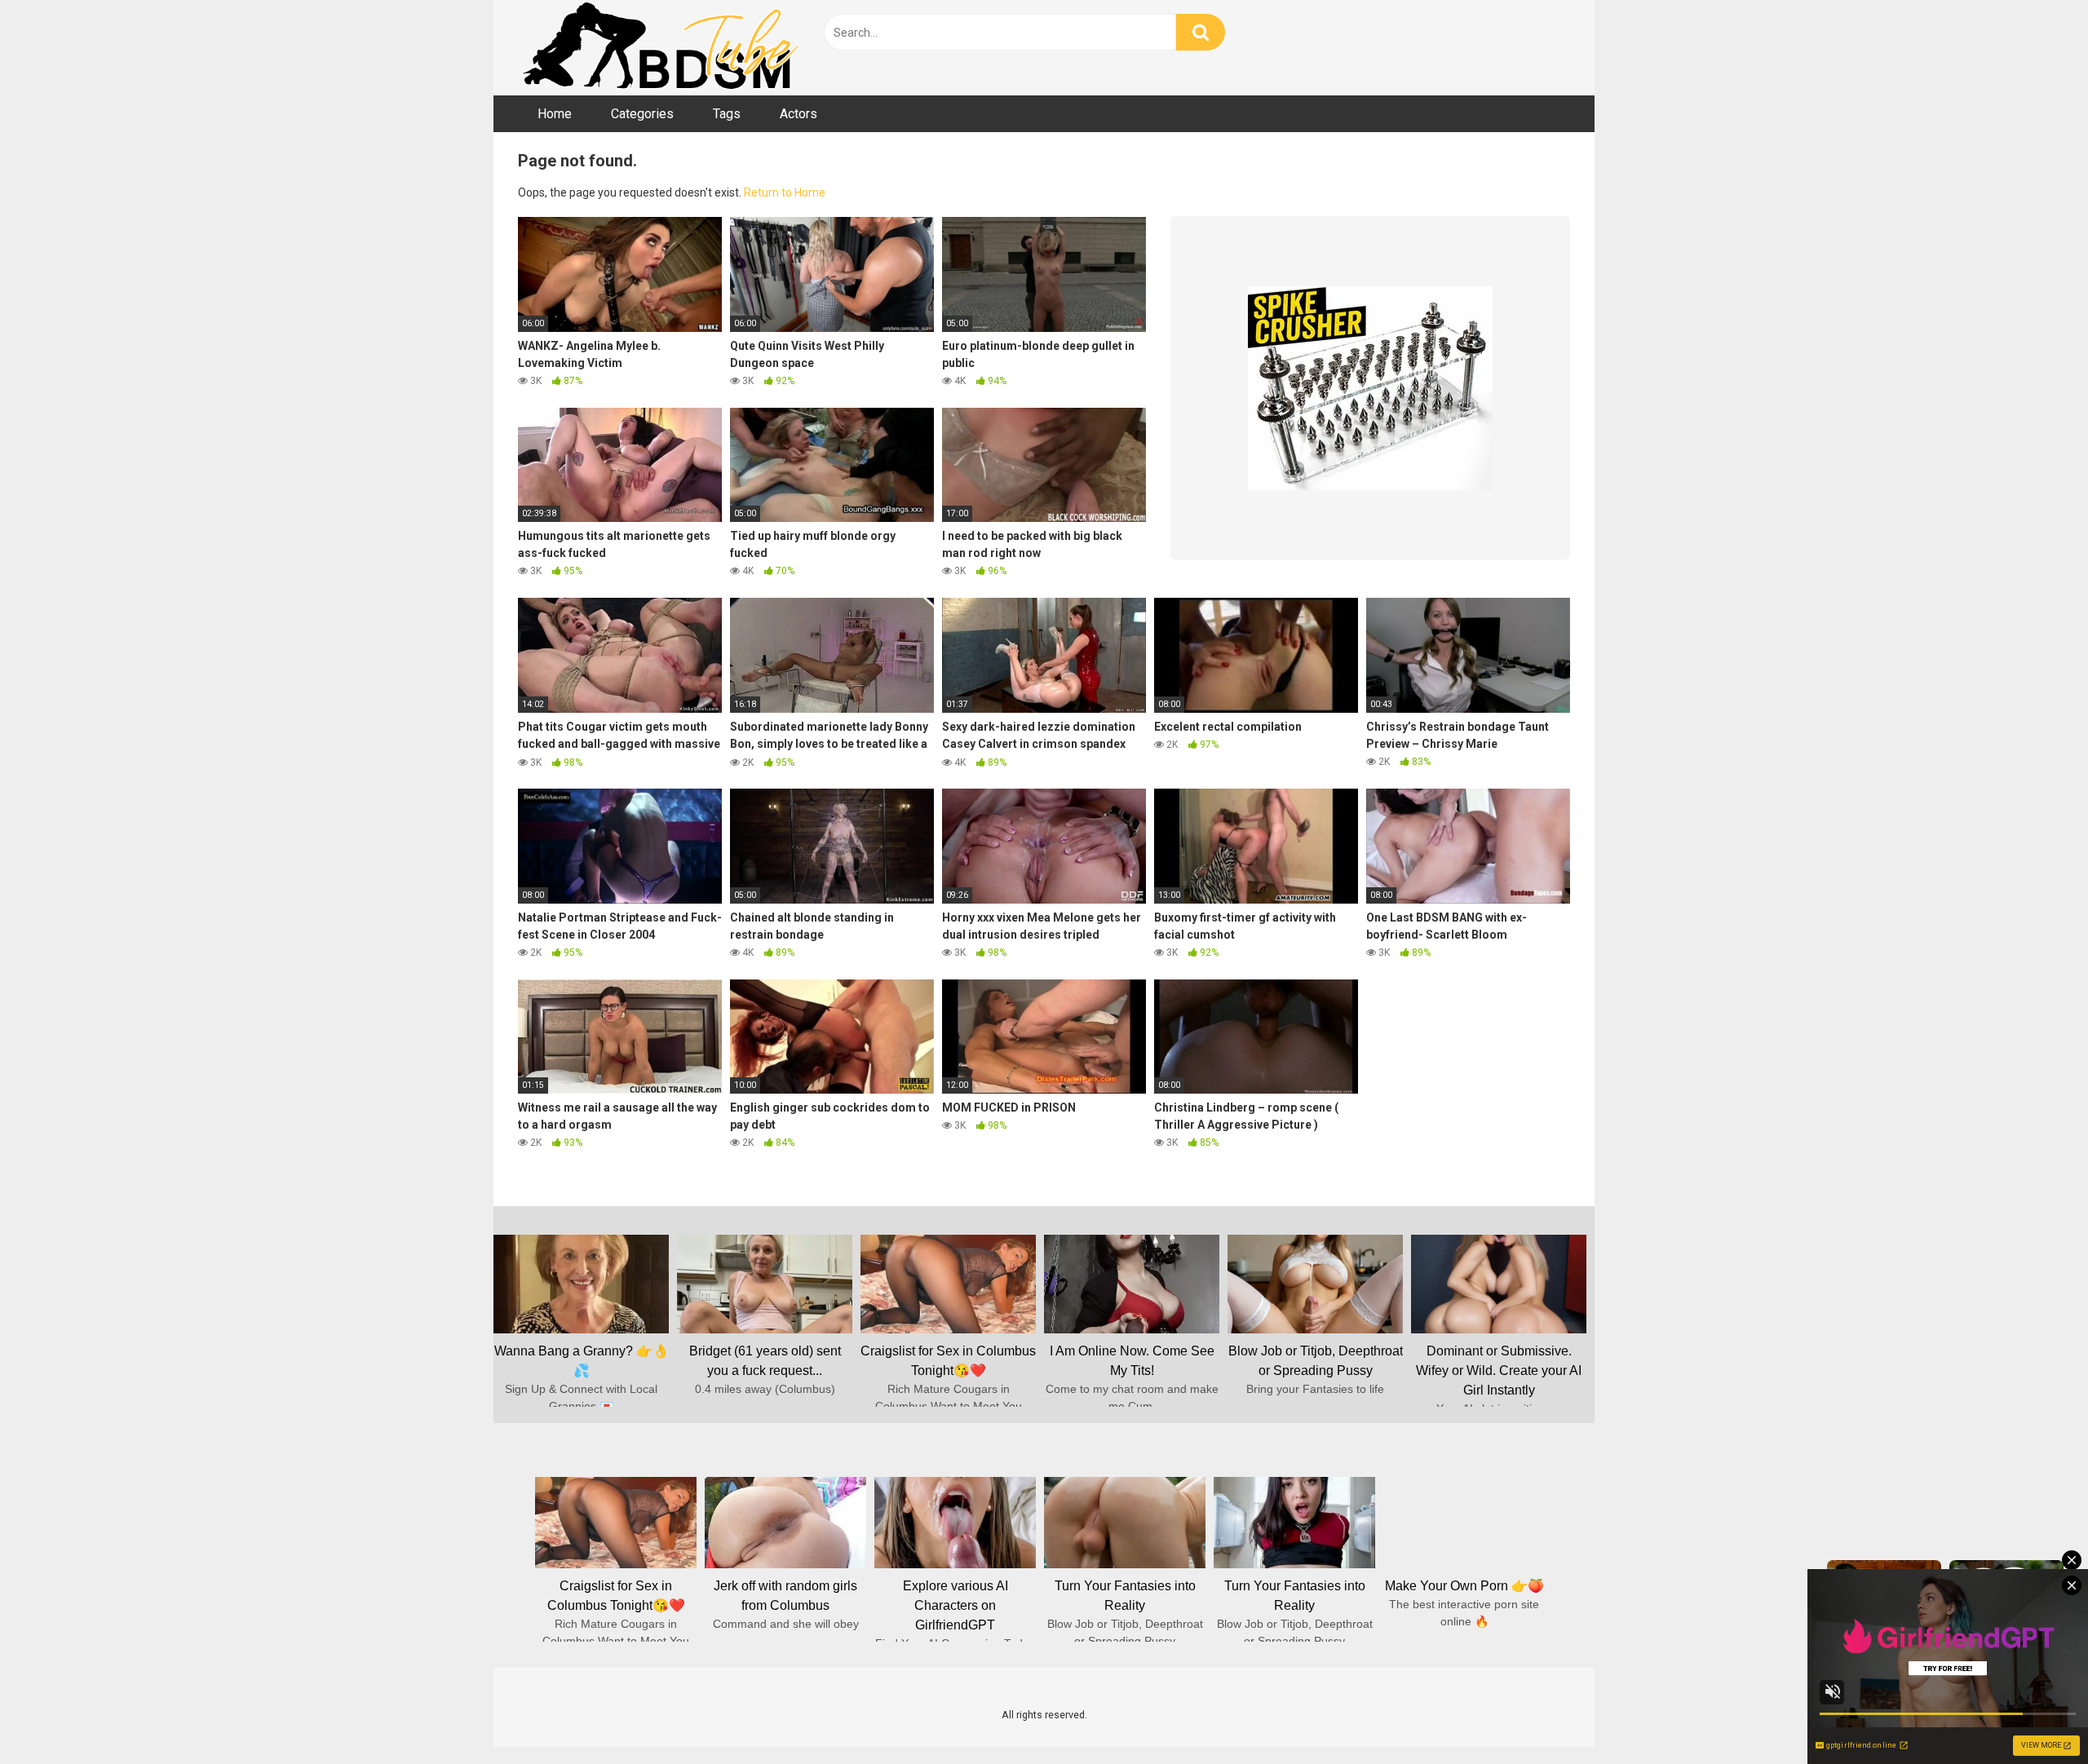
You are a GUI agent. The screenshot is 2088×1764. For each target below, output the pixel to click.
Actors (798, 114)
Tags (727, 114)
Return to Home (785, 192)
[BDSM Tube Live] (661, 48)
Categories (642, 114)
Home (555, 114)
